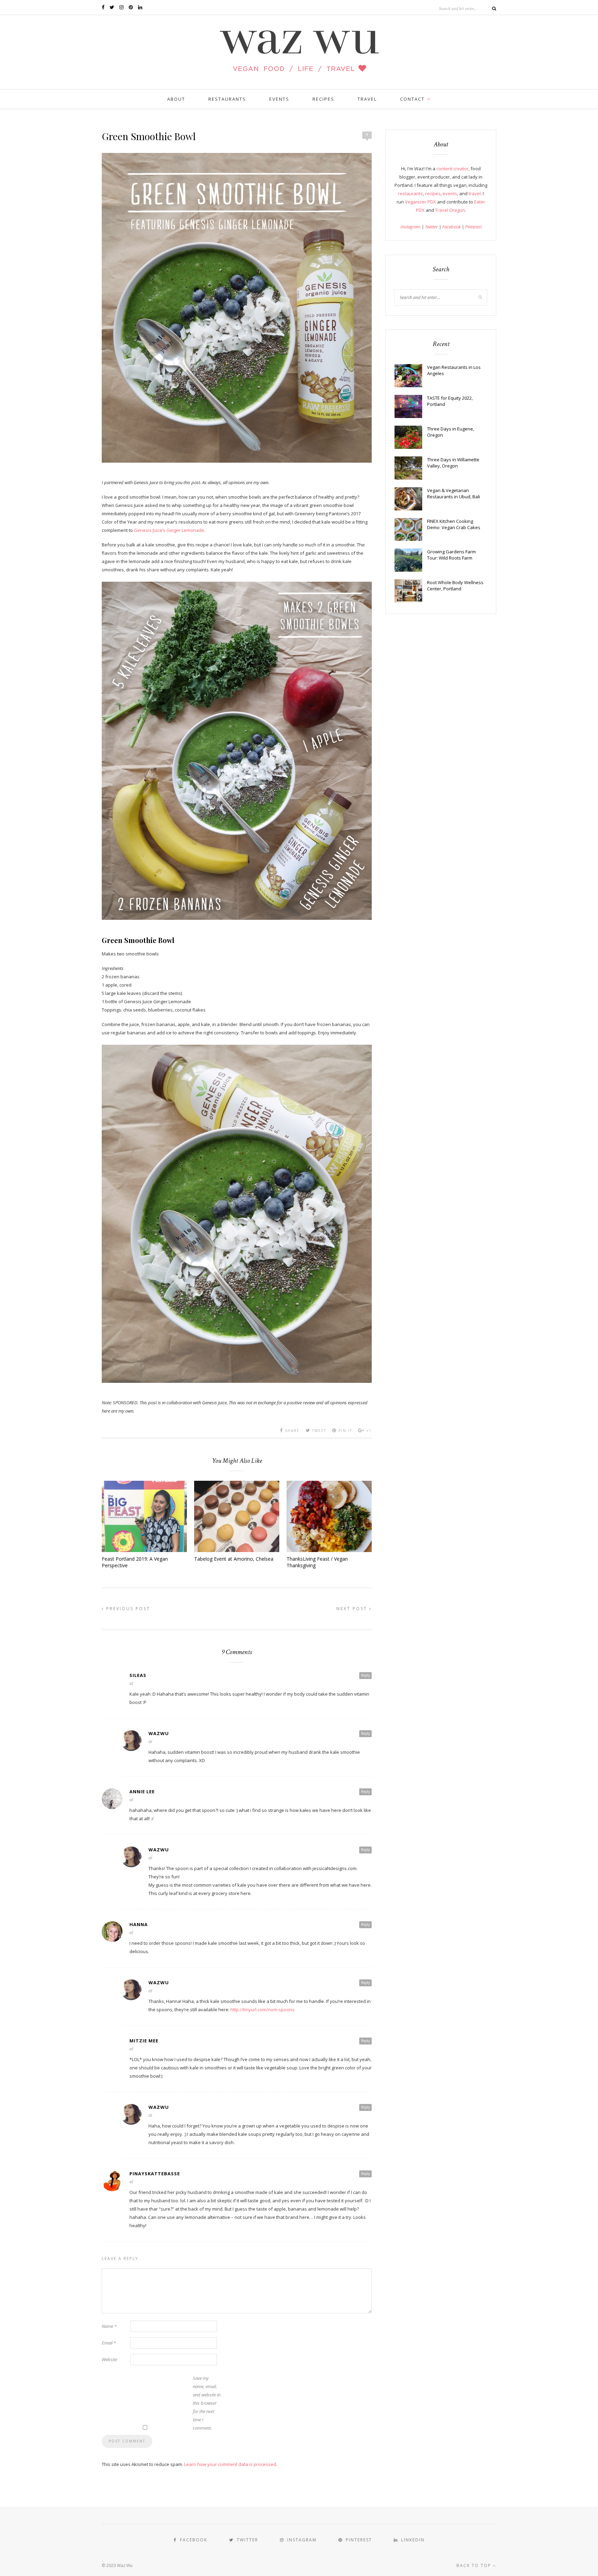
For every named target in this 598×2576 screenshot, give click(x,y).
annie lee (142, 1792)
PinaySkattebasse (155, 2174)
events (450, 193)
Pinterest (473, 227)
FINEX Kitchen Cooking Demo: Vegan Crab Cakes (454, 524)
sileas (138, 1675)
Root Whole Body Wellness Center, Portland (455, 586)
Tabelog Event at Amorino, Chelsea (234, 1559)
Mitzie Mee (144, 2041)
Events (279, 99)
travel (475, 193)
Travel (367, 99)
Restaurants (227, 99)
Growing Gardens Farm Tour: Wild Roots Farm (451, 555)
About (176, 99)
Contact (412, 99)
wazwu (159, 1733)
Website (109, 2359)
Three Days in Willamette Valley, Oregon (453, 463)
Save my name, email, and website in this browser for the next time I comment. (207, 2403)
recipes (433, 193)
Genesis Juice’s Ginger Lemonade (169, 530)
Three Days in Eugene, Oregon (451, 432)
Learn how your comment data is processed (230, 2464)
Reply (365, 1675)
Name (109, 2326)
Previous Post (127, 1609)
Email (109, 2343)
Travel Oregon (450, 210)
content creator (452, 169)
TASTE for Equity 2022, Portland (450, 401)
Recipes (323, 99)
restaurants (410, 193)
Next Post (353, 1609)
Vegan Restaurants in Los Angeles (454, 370)
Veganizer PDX (420, 202)
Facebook (451, 227)
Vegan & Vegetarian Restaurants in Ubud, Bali (454, 493)
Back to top (475, 2565)
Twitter (431, 227)
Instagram (410, 227)
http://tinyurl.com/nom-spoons (262, 2010)
